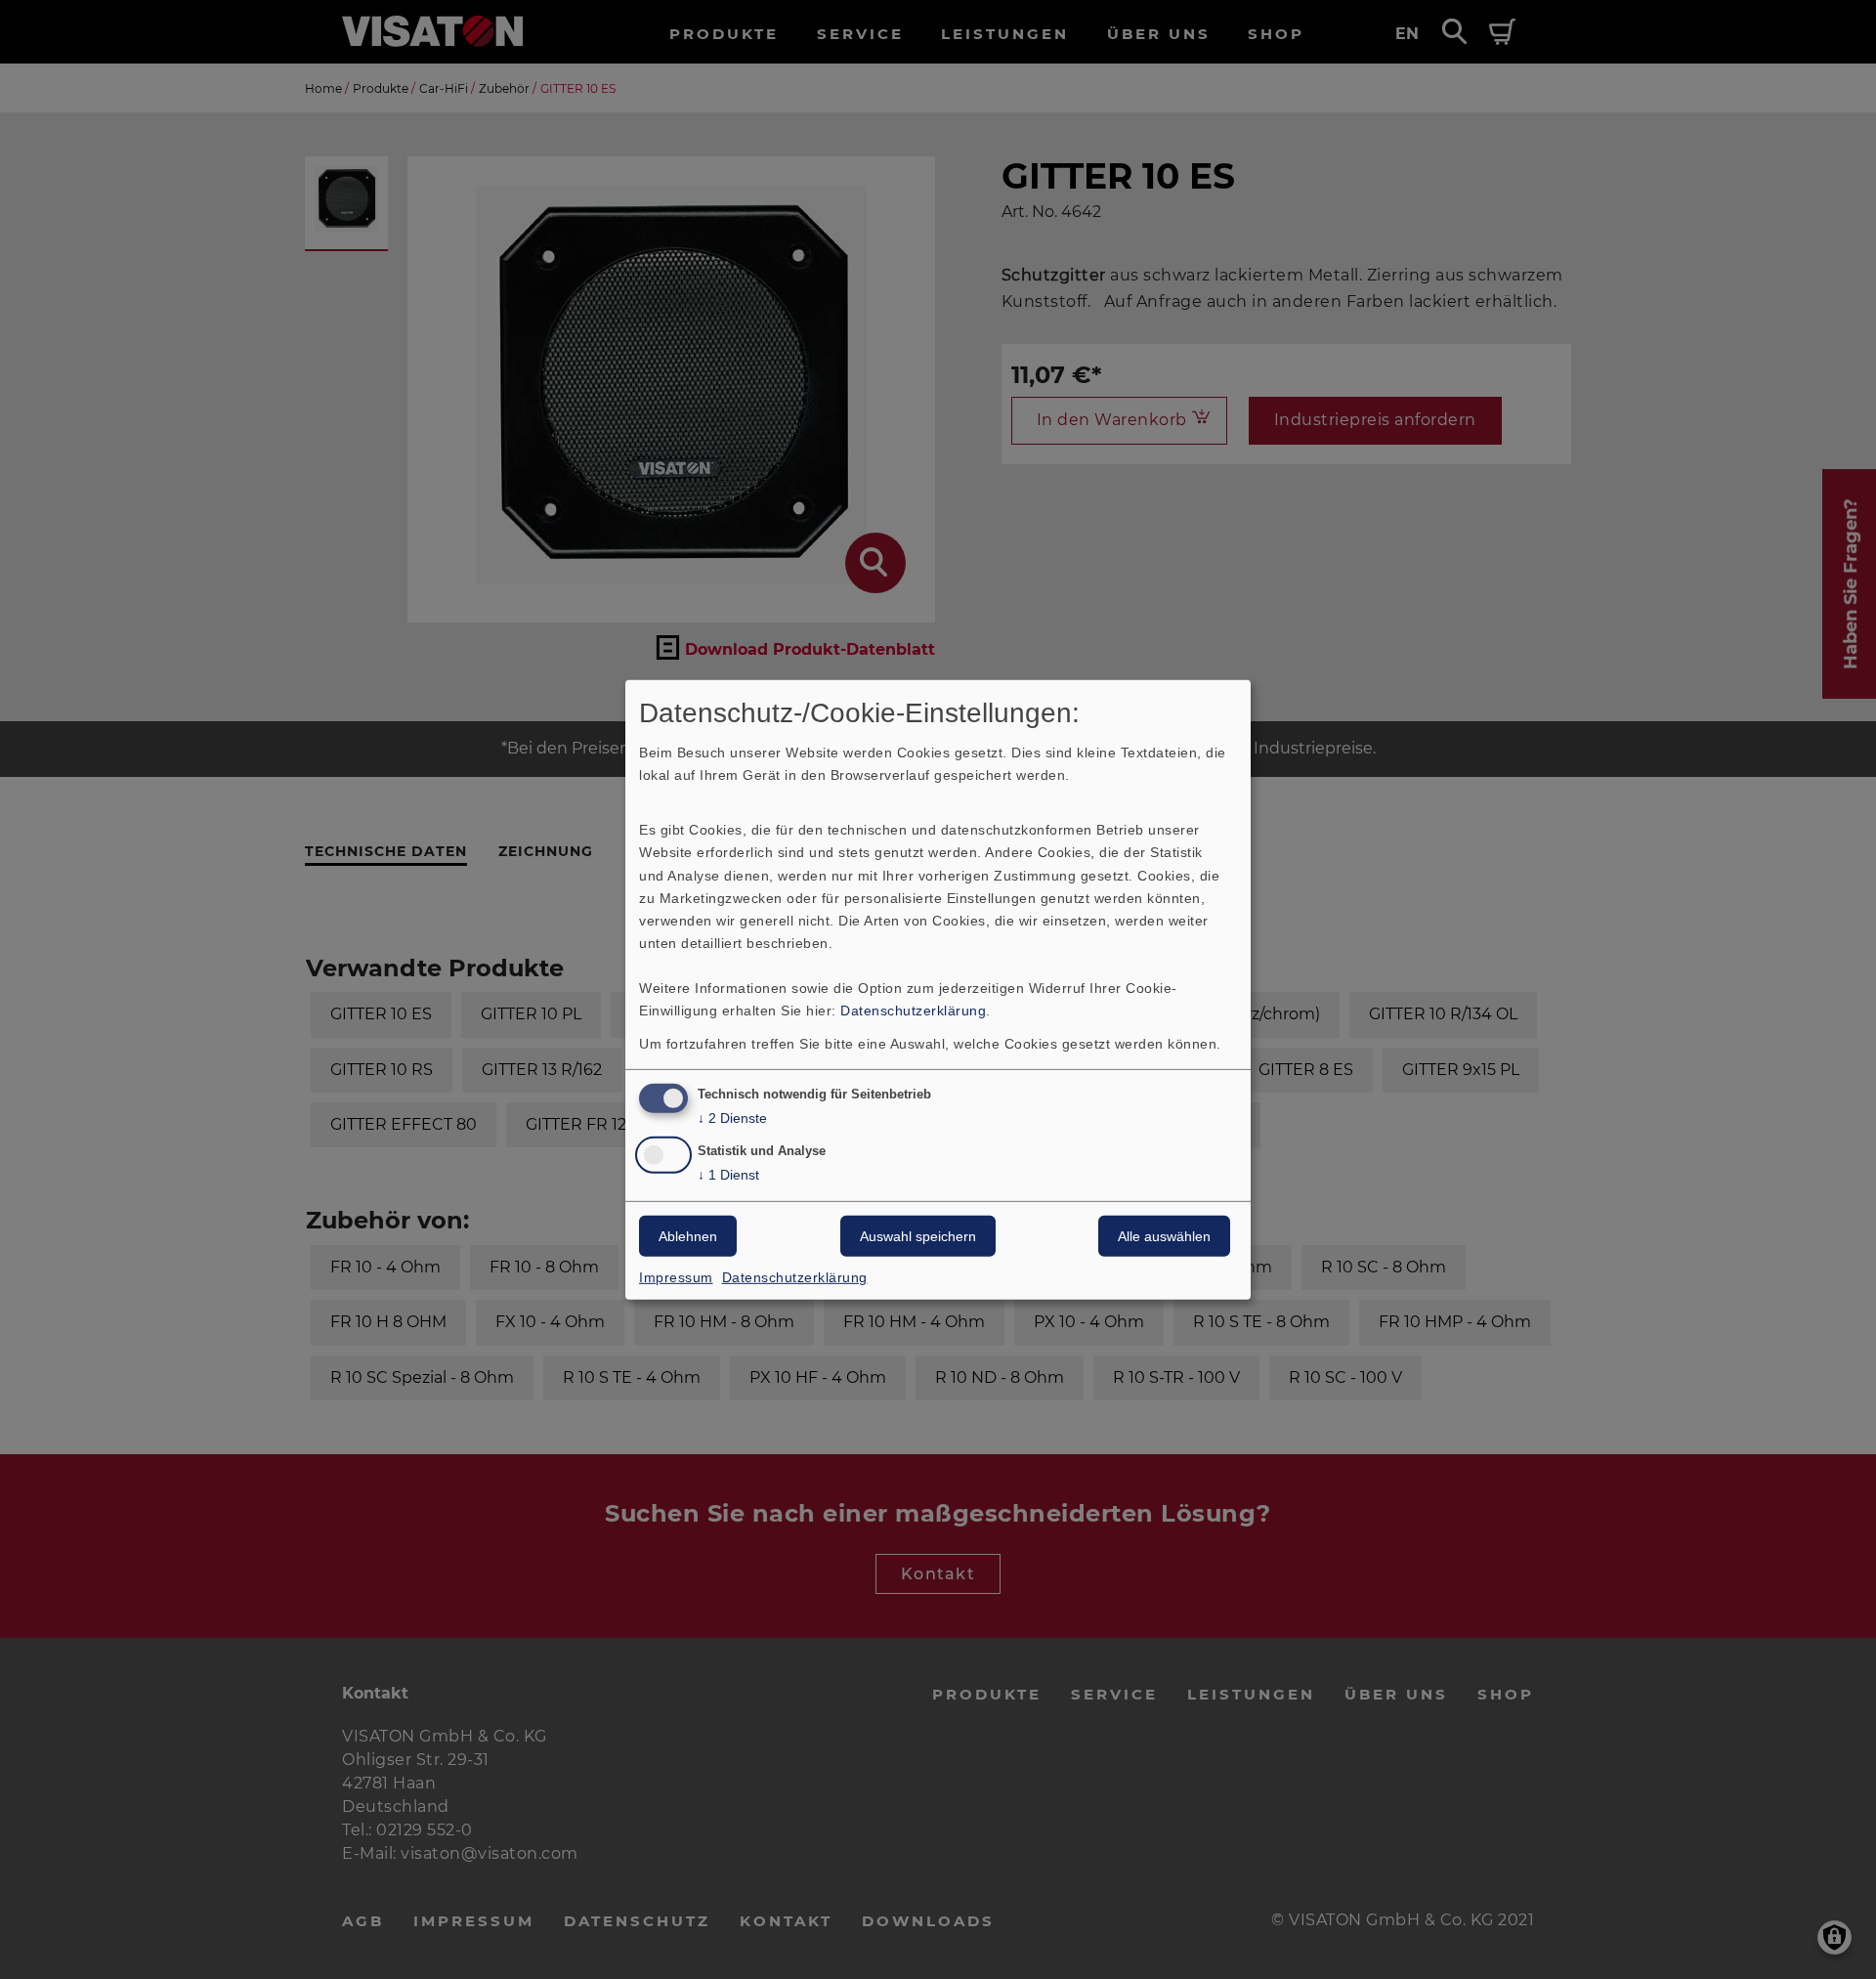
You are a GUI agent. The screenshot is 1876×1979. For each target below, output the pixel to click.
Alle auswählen (1164, 1236)
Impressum (676, 1277)
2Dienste (732, 1118)
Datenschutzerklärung (913, 1011)
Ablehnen (688, 1236)
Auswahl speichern (918, 1236)
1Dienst (728, 1175)
